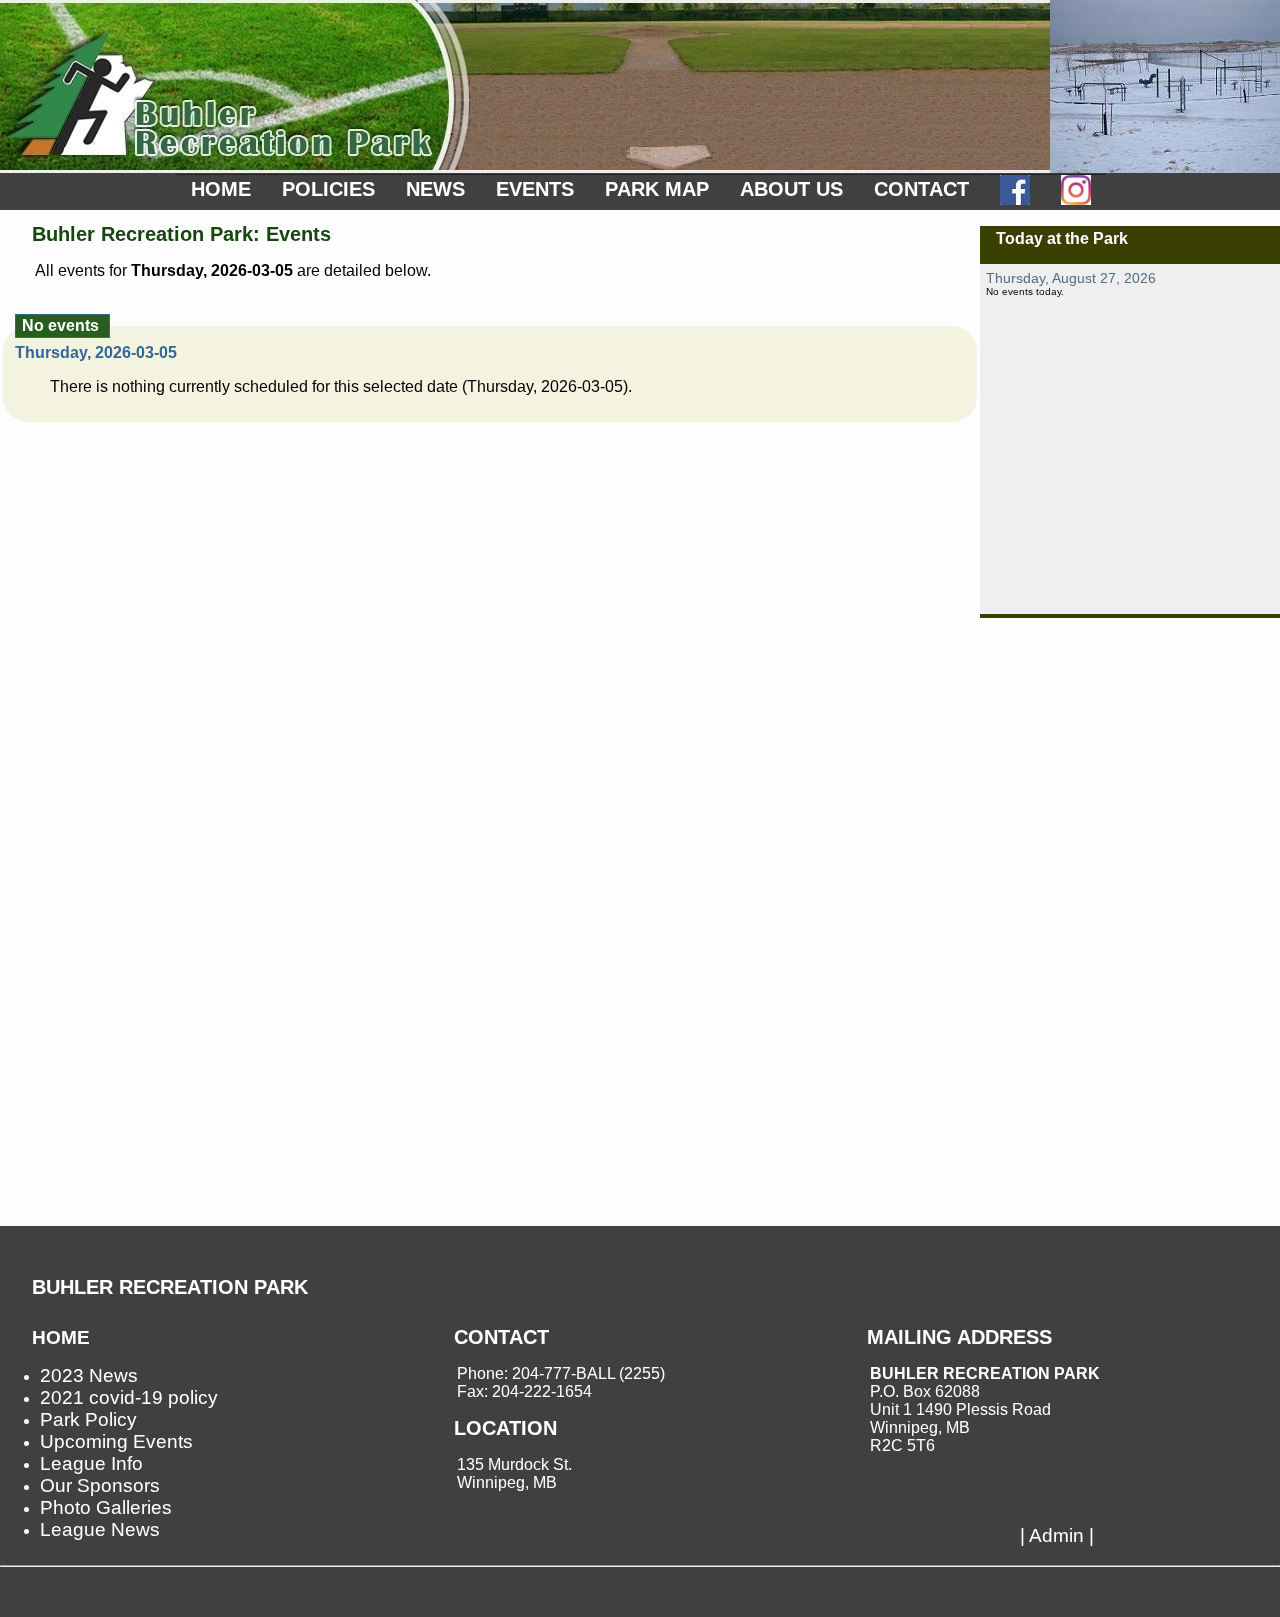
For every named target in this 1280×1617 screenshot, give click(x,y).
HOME (221, 189)
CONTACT (921, 189)
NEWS (435, 189)
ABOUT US (791, 189)
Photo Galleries (106, 1507)
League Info (91, 1463)
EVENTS (535, 189)
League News (100, 1529)
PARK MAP (657, 189)
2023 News (89, 1375)
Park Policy (88, 1419)
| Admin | (1057, 1535)
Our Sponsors (100, 1485)
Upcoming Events (116, 1441)
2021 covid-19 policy (129, 1397)
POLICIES (328, 189)
